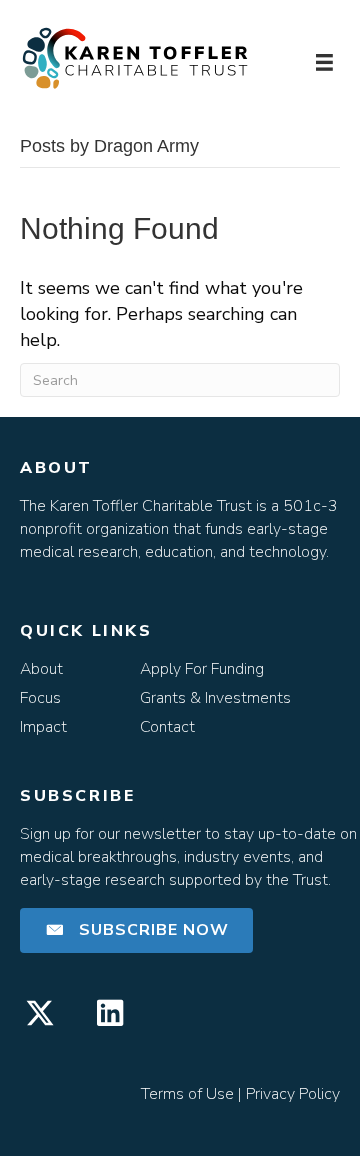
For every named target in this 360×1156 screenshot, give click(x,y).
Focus (40, 698)
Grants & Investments (215, 698)
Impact (43, 727)
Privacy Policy (293, 1094)
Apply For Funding (202, 669)
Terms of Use (187, 1094)
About (41, 669)
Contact (167, 727)
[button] (136, 930)
